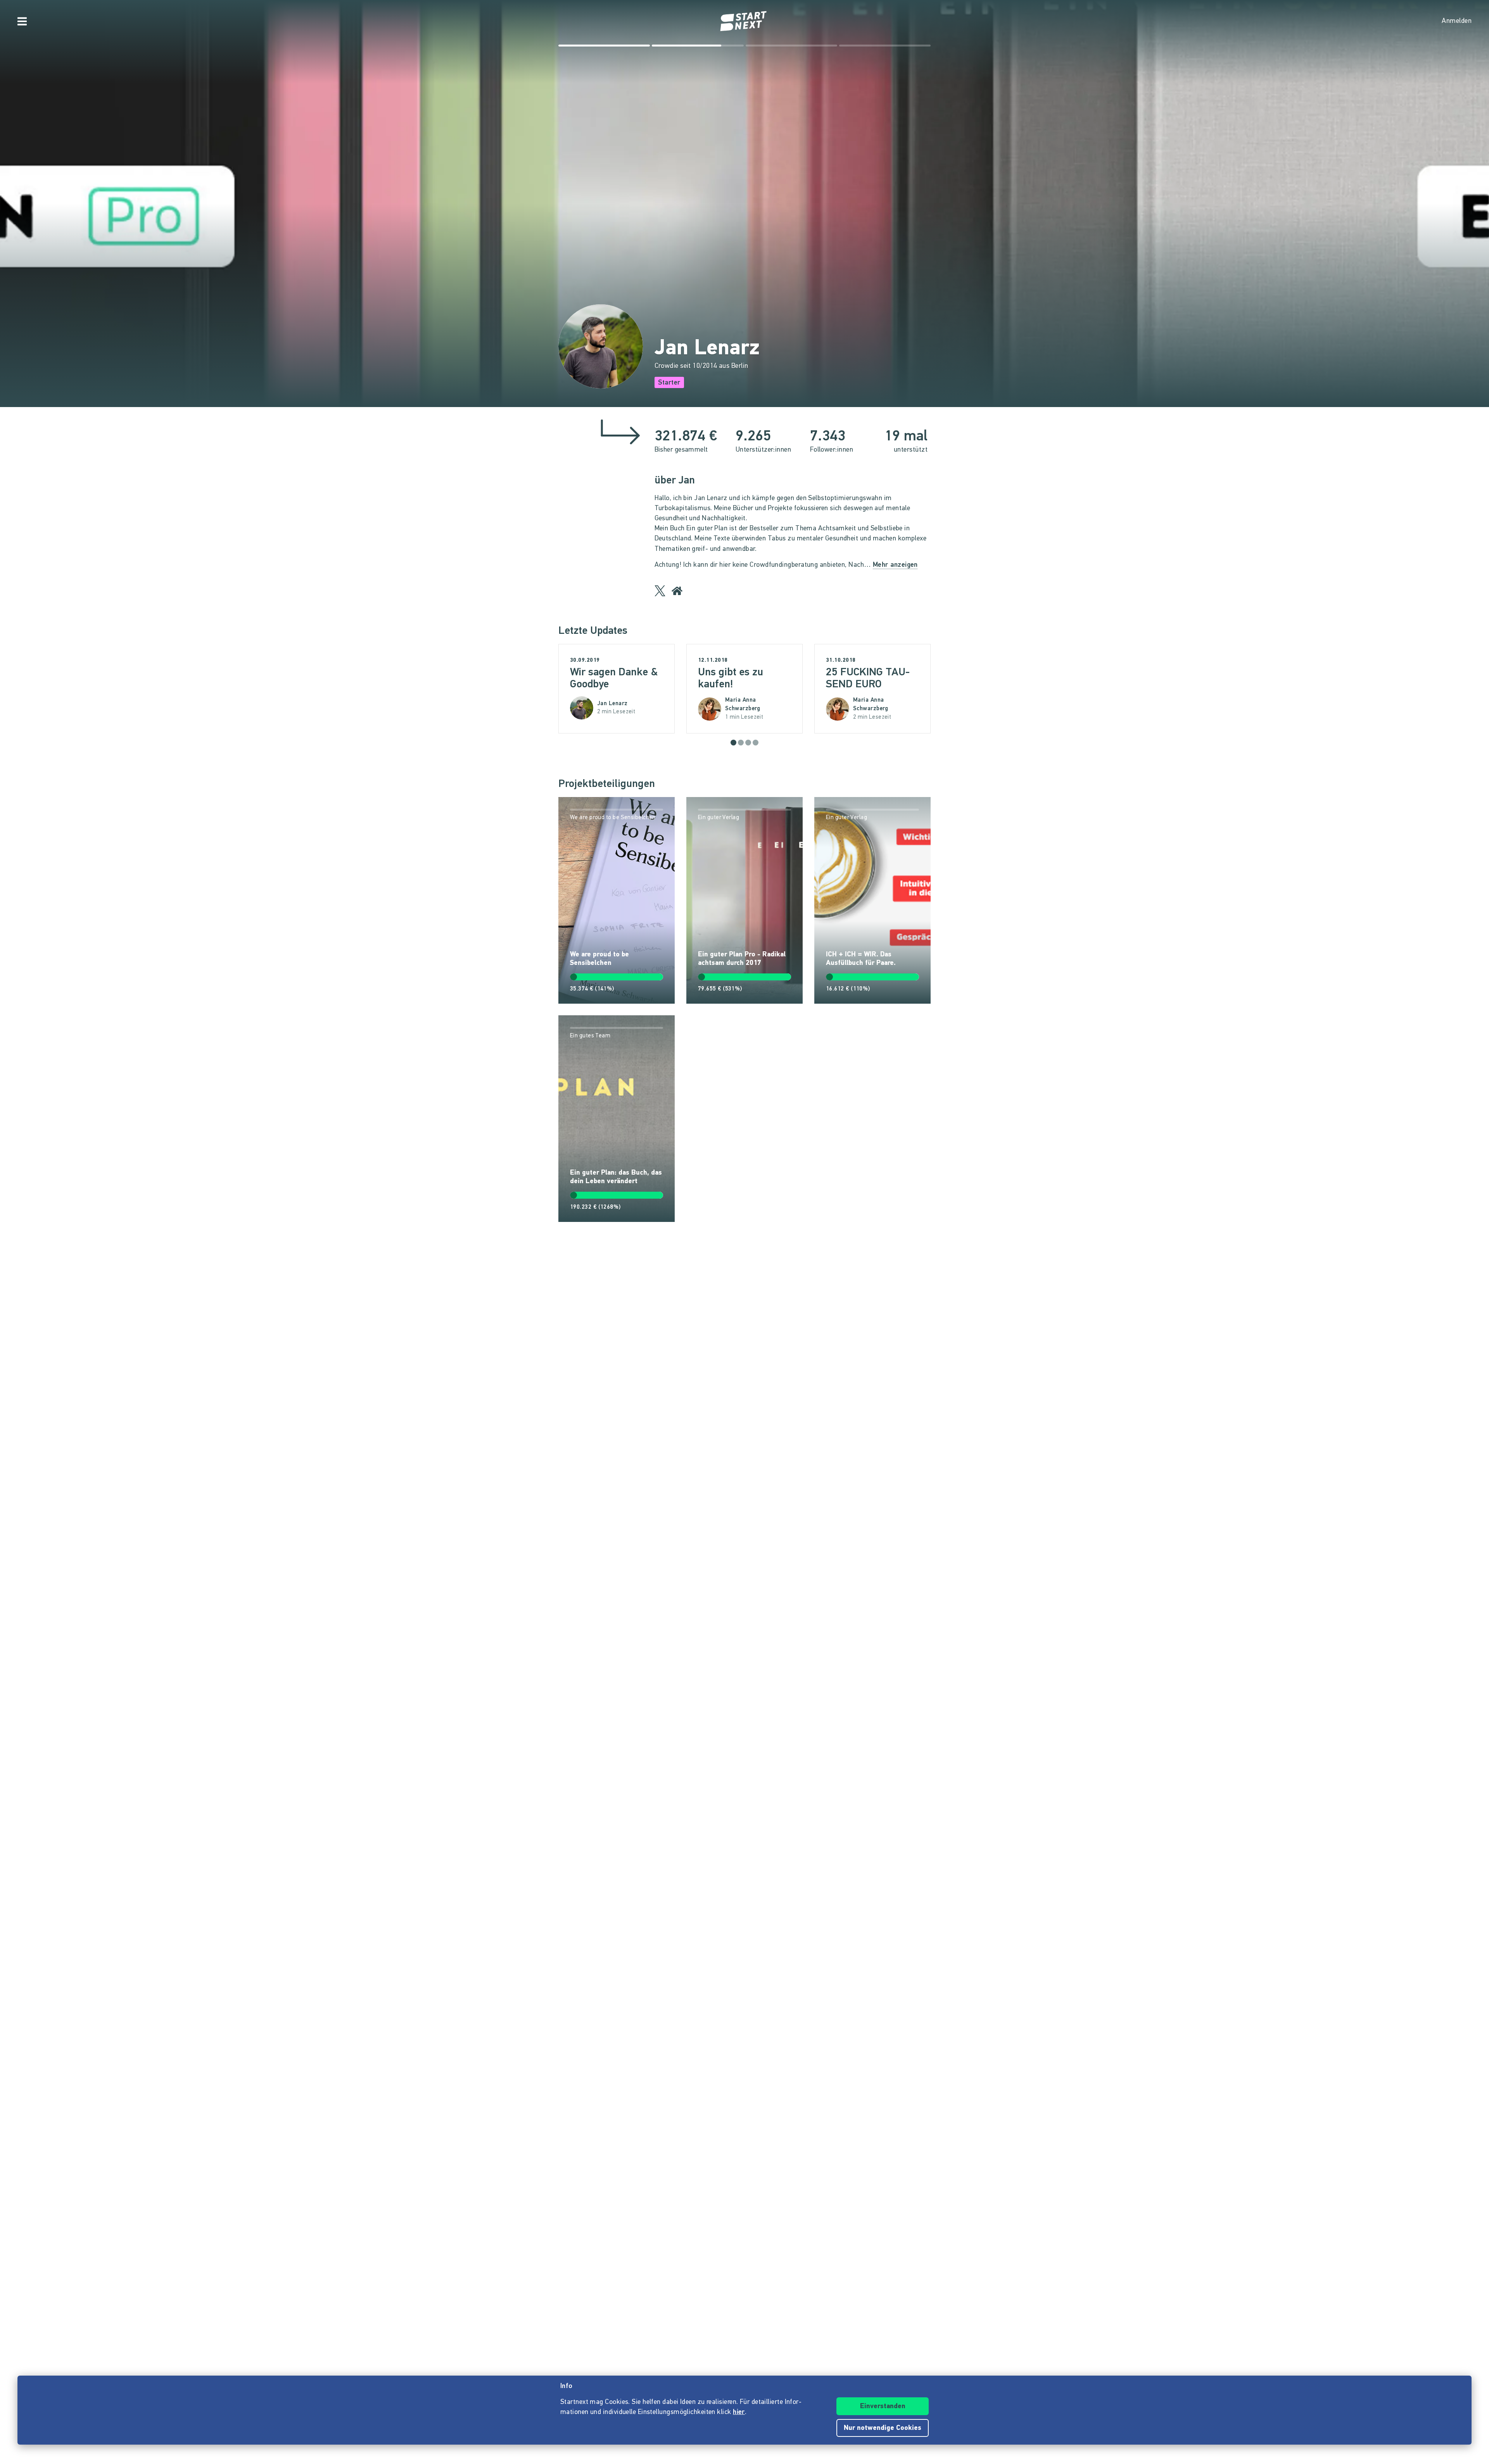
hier (739, 2412)
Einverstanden (883, 2407)
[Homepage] (744, 21)
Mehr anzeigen (895, 565)
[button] (733, 743)
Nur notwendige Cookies (883, 2428)
